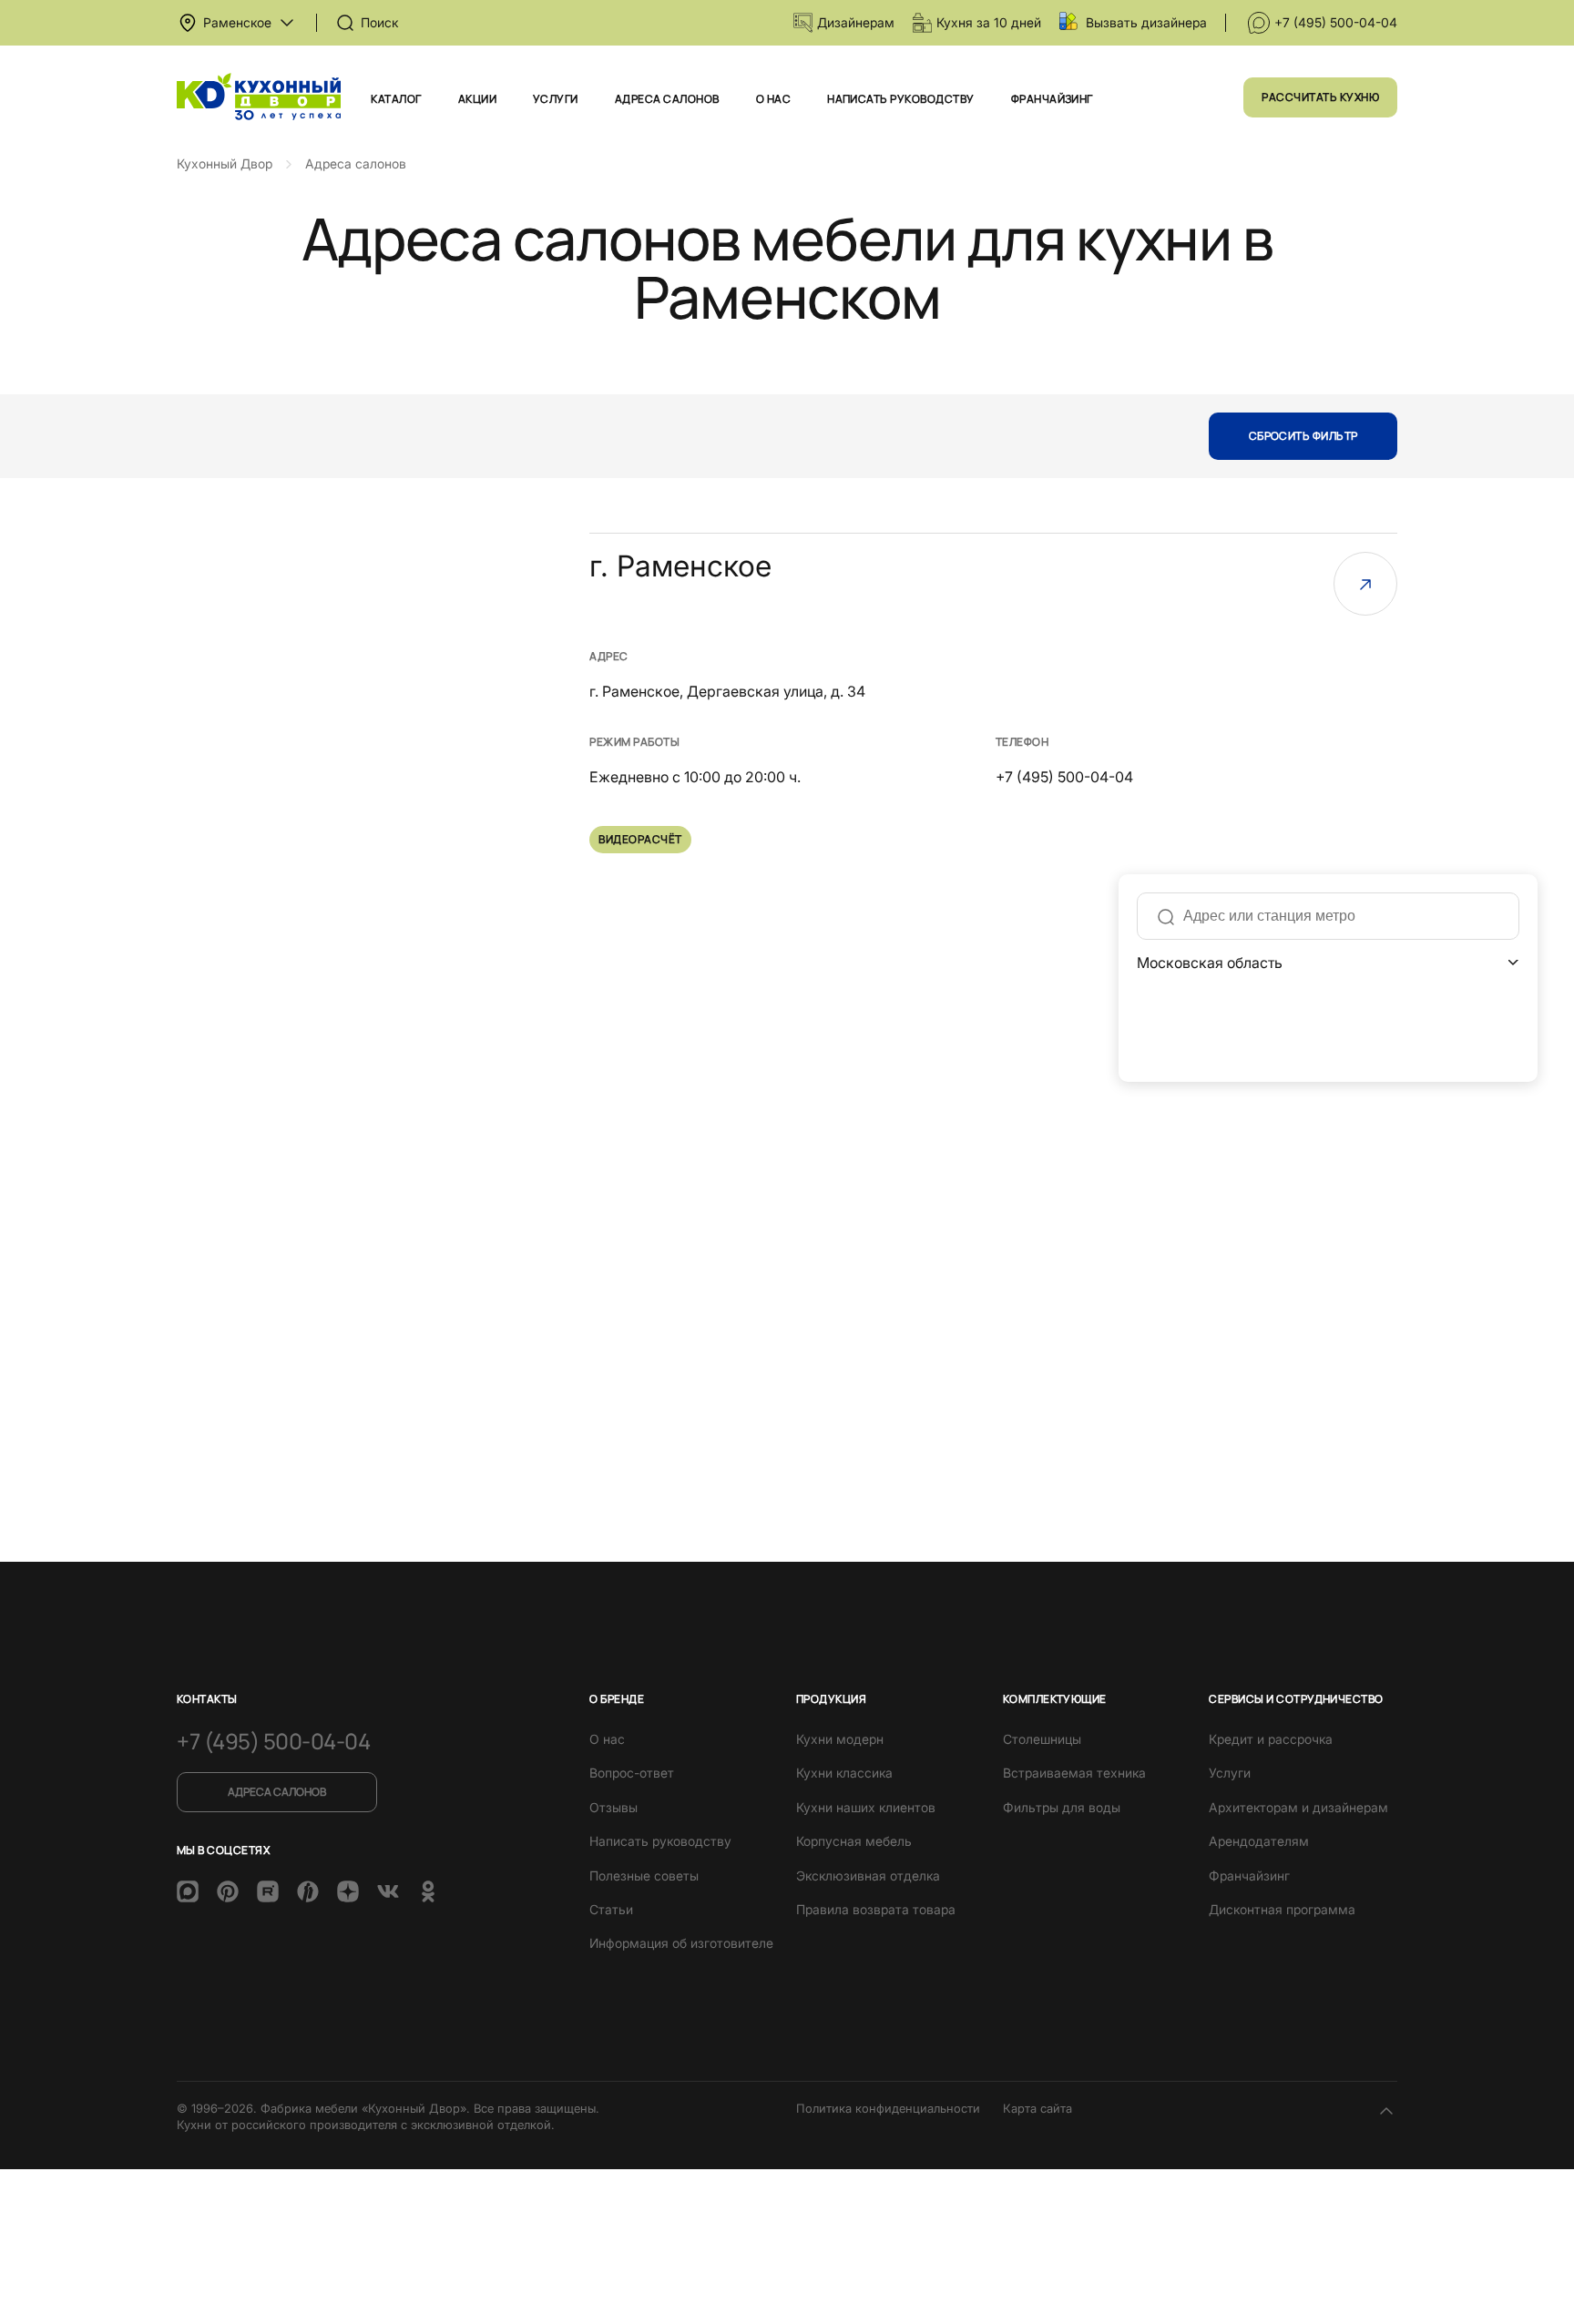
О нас (773, 99)
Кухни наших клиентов (866, 1807)
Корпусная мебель (854, 1841)
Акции (477, 99)
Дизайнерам (856, 22)
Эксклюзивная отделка (868, 1876)
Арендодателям (1259, 1841)
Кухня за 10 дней (989, 22)
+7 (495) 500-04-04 (1336, 22)
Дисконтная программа (1282, 1909)
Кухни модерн (840, 1739)
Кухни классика (844, 1773)
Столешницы (1042, 1739)
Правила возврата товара (876, 1909)
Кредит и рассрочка (1271, 1739)
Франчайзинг (1052, 99)
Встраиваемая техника (1074, 1773)
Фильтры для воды (1062, 1807)
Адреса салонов (667, 99)
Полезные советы (644, 1876)
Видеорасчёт (640, 839)
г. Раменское (680, 566)
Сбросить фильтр (1303, 436)
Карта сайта (1037, 2108)
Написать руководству (901, 99)
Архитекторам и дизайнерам (1298, 1807)
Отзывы (613, 1807)
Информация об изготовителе (681, 1943)
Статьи (611, 1909)
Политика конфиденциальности (888, 2108)
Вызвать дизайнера (1146, 22)
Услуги (556, 99)
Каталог (396, 99)
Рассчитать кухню (1320, 97)
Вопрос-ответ (632, 1773)
